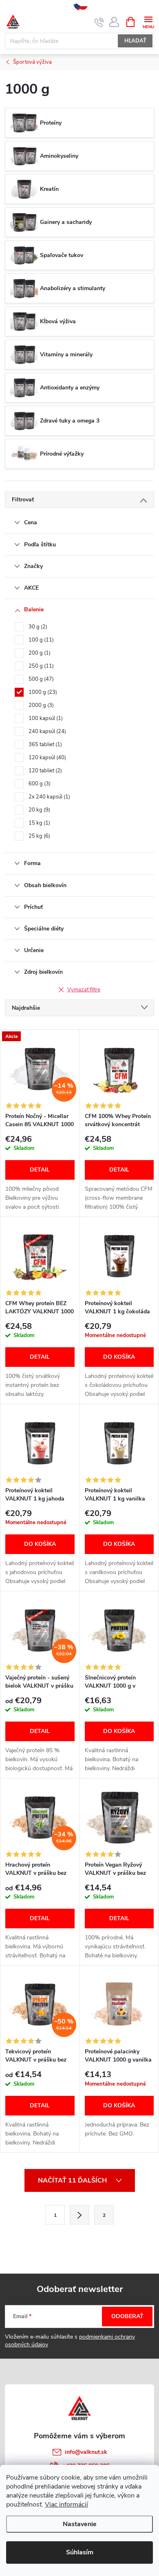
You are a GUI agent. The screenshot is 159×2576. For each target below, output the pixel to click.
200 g (39, 653)
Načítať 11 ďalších (73, 2180)
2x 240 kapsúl (49, 797)
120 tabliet (44, 771)
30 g (37, 627)
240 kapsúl (46, 731)
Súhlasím (80, 2552)
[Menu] (148, 21)
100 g (40, 640)
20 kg (39, 810)
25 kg (39, 836)
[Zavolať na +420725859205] (99, 22)
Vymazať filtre (84, 990)
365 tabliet (44, 745)
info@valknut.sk (86, 2452)
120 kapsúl (46, 758)
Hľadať (135, 41)
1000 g (42, 692)
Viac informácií (66, 2504)
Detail (40, 1170)
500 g (40, 679)
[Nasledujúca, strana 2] (79, 2215)
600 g (39, 784)
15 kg (39, 823)
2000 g (40, 705)
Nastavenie (80, 2524)
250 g (40, 666)
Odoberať (127, 2316)
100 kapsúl (45, 718)
